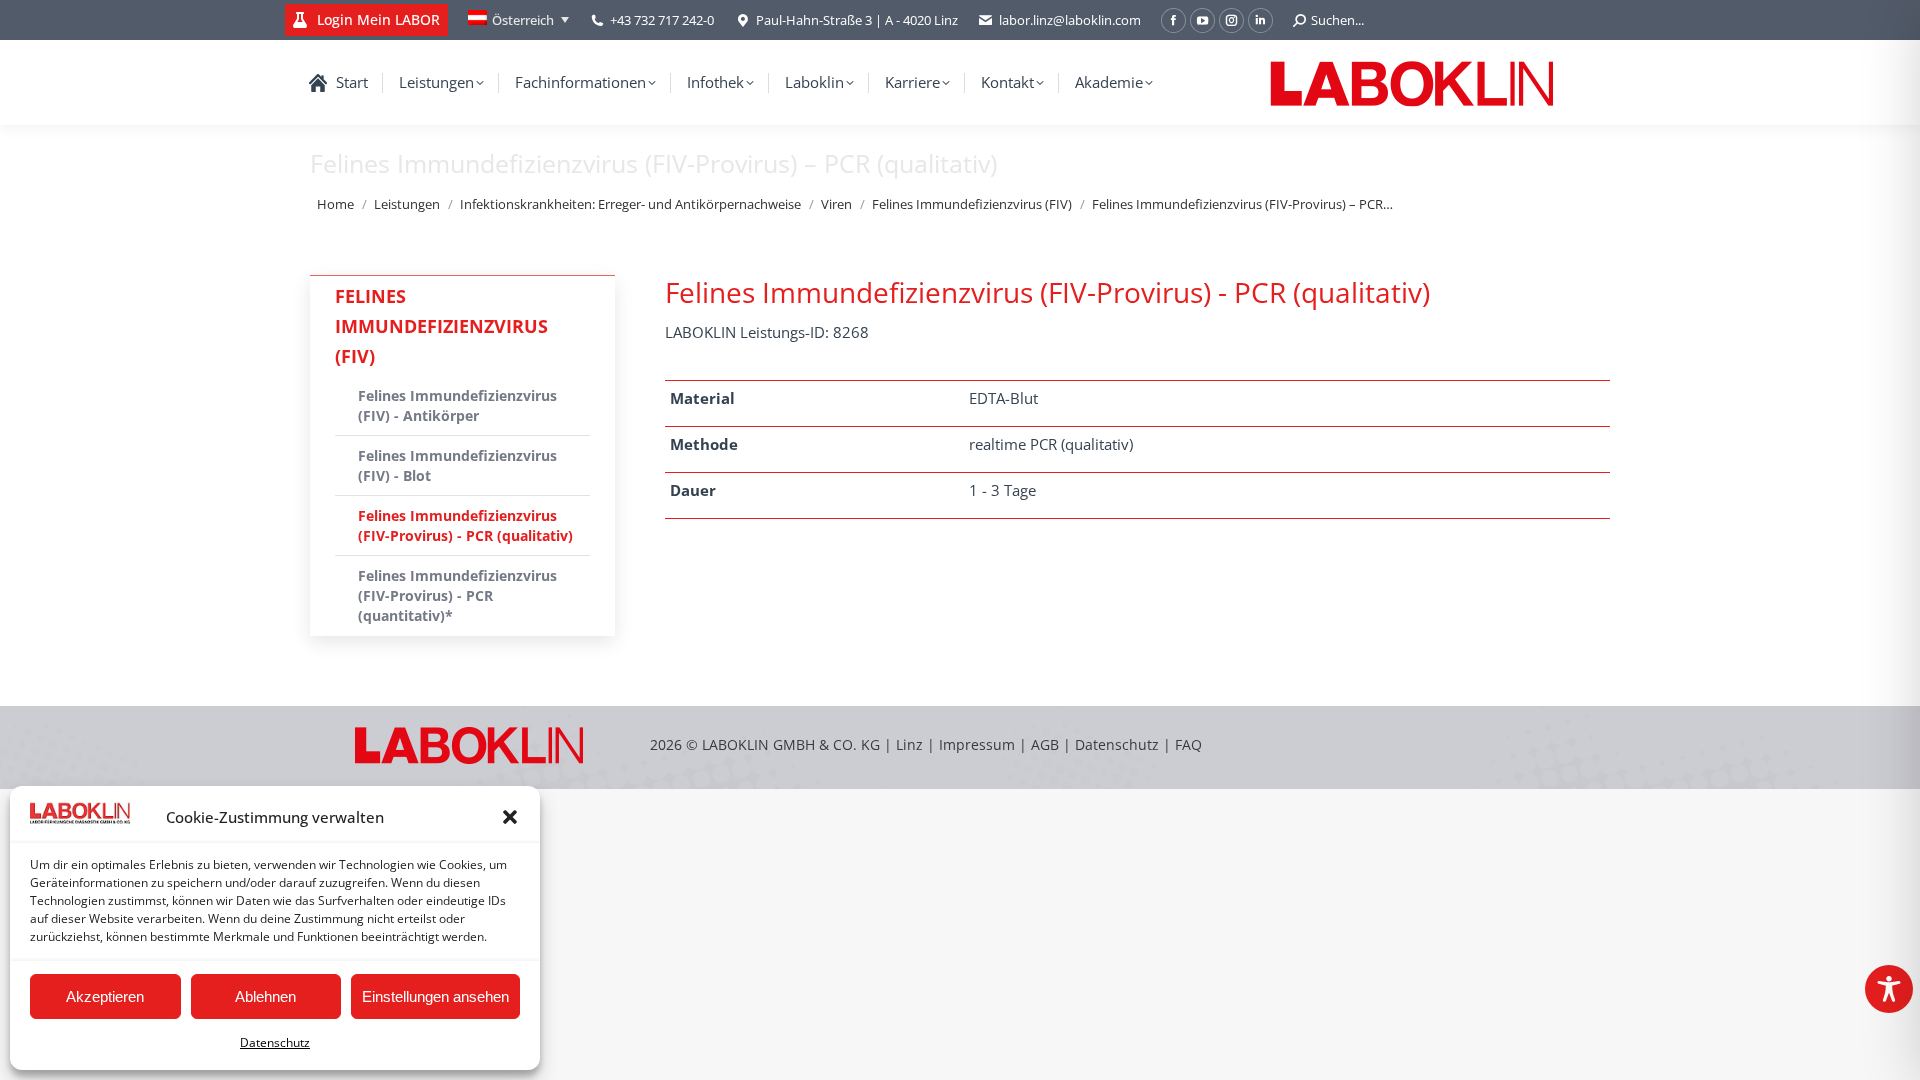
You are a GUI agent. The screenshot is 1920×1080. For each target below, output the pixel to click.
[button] (510, 817)
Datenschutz (275, 1042)
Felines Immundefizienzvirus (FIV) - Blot (457, 465)
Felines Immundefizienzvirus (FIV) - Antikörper (457, 405)
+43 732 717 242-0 (662, 20)
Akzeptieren (105, 996)
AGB (1047, 744)
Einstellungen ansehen (435, 996)
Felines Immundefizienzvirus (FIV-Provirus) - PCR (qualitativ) (465, 525)
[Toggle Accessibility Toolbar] (1889, 989)
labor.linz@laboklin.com (1070, 20)
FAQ (1188, 744)
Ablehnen (265, 996)
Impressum (977, 744)
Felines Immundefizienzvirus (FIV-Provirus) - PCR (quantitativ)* (457, 595)
